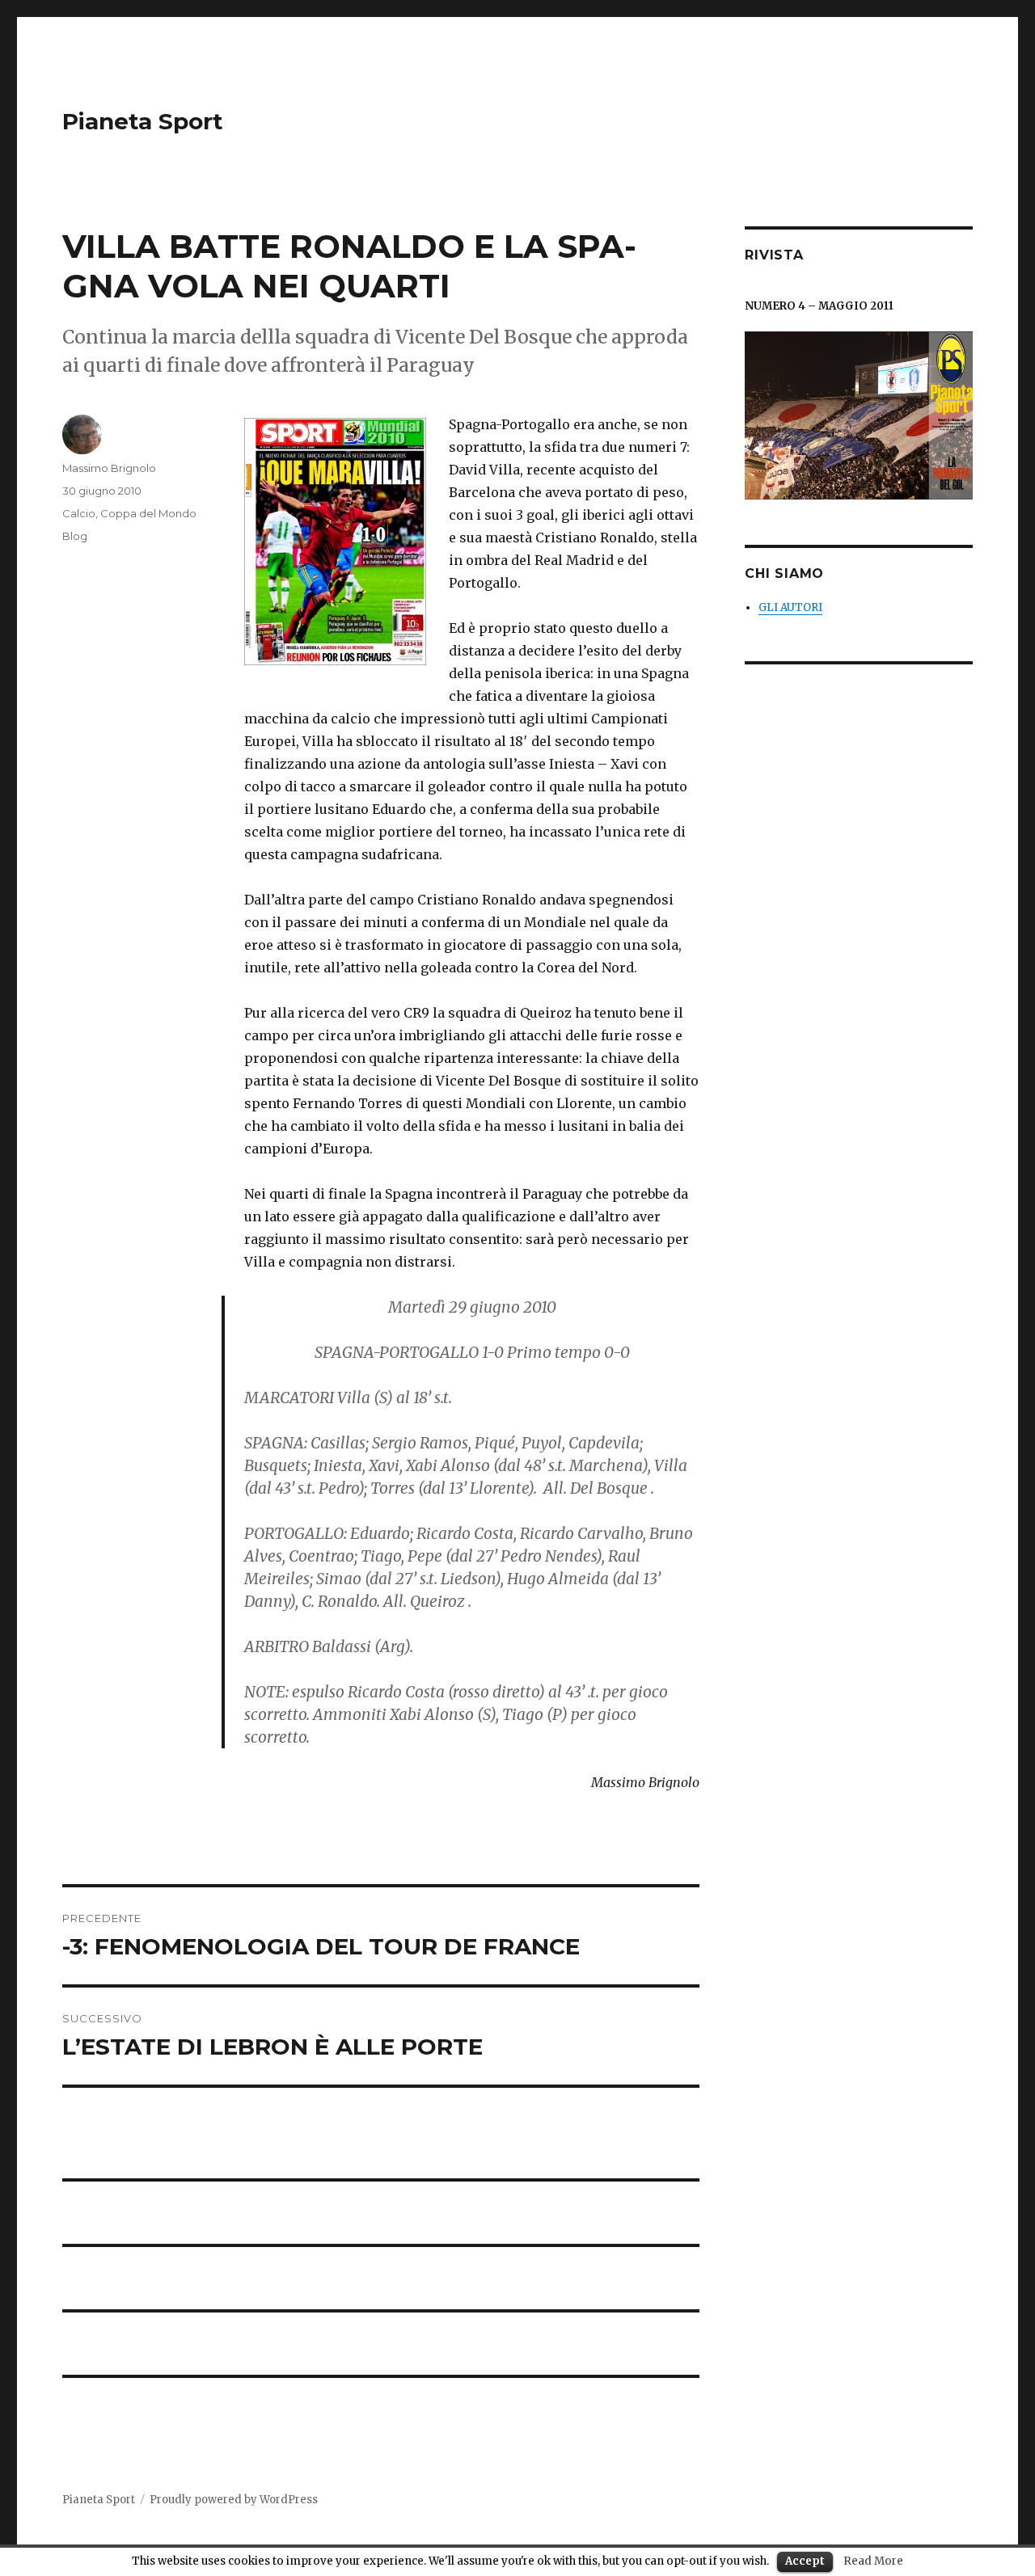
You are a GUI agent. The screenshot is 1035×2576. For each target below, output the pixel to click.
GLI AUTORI (790, 607)
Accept (805, 2561)
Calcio (79, 513)
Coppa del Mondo (148, 513)
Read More (873, 2561)
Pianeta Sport (143, 121)
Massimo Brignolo (109, 468)
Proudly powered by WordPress (234, 2500)
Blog (75, 536)
